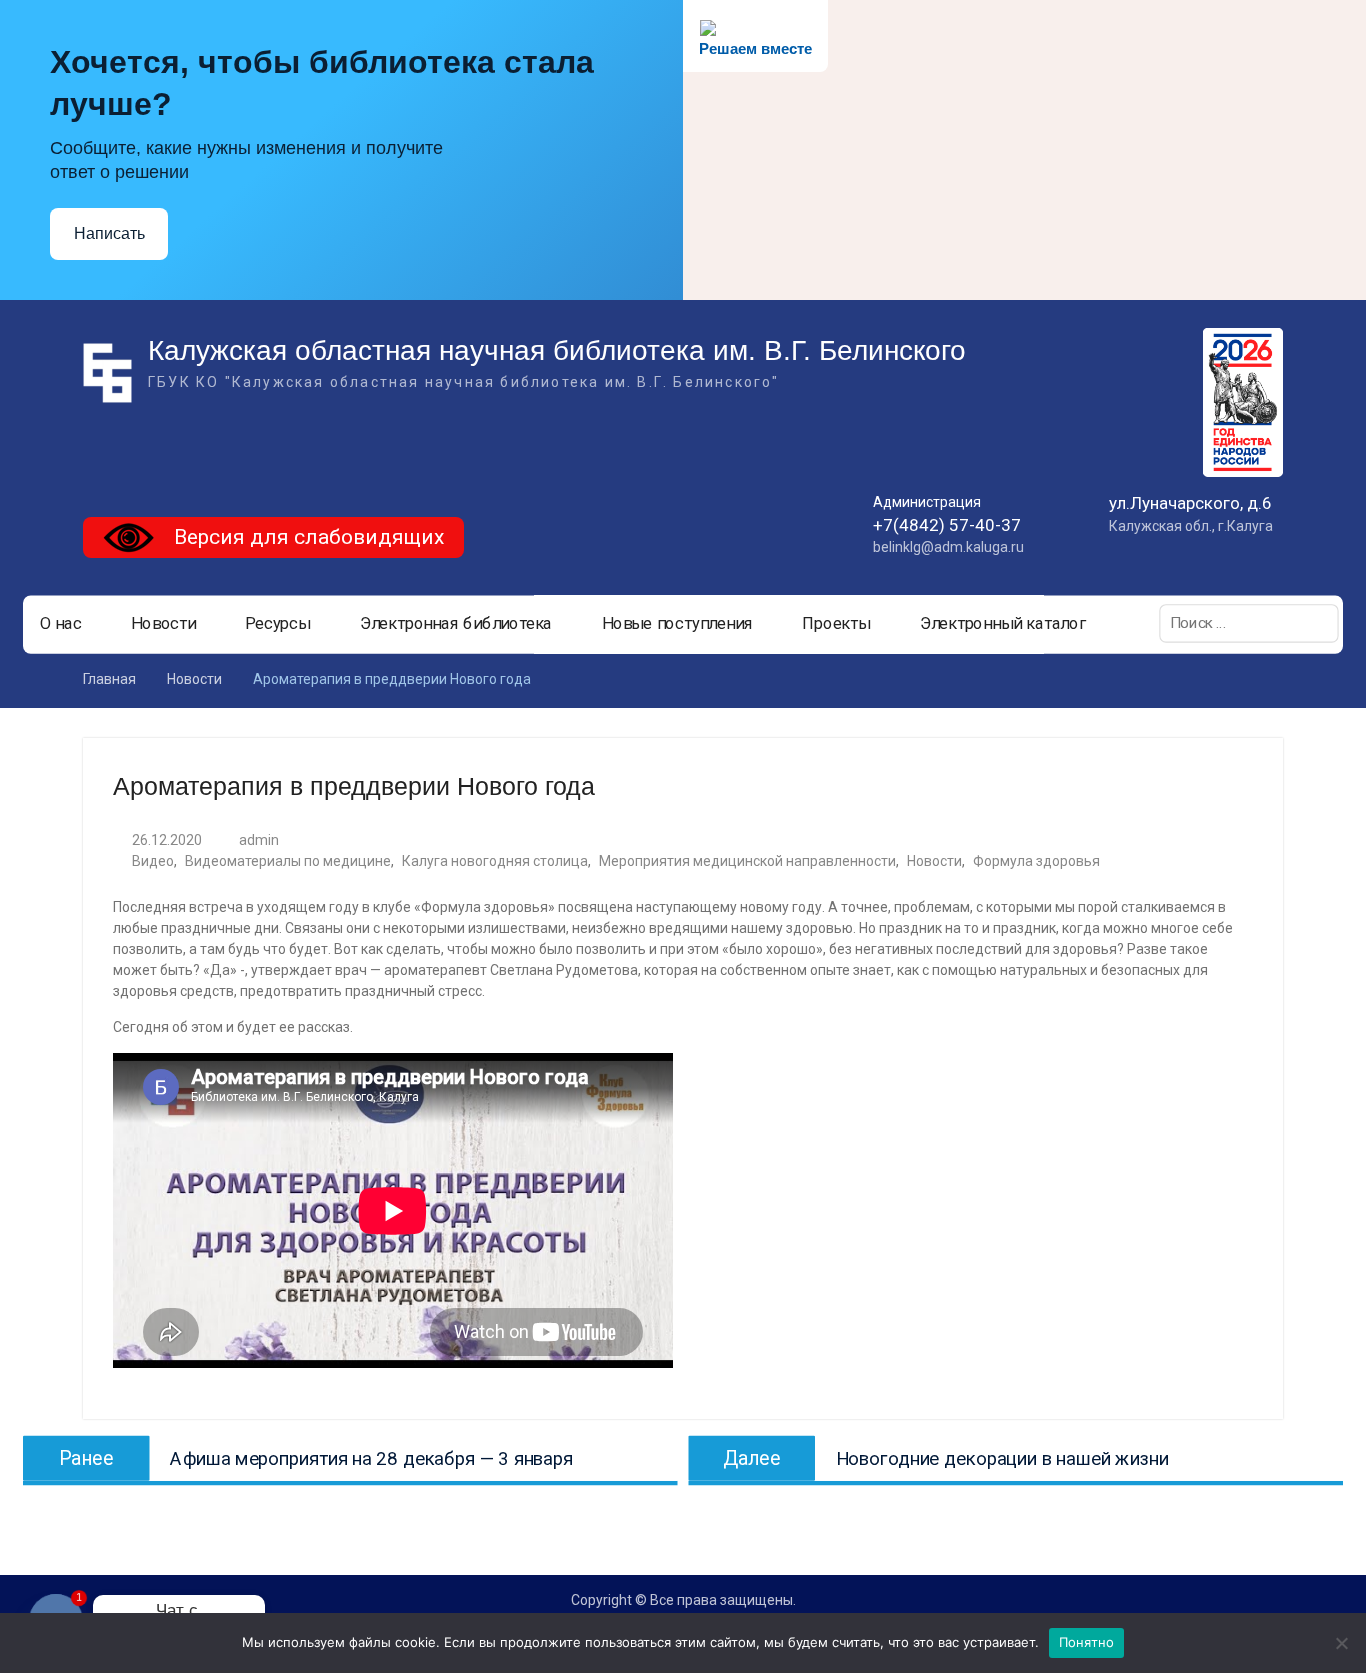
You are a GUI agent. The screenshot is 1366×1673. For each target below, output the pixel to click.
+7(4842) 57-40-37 (947, 525)
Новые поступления (677, 624)
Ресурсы (277, 624)
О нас (61, 624)
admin (259, 840)
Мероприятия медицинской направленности (747, 861)
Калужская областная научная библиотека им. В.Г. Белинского (557, 350)
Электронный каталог (1003, 624)
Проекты (836, 624)
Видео (153, 861)
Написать (109, 233)
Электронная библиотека (456, 624)
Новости (163, 624)
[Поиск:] (1249, 623)
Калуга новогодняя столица (495, 861)
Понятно (1087, 1642)
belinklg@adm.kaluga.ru (948, 547)
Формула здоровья (1036, 861)
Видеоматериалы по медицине (288, 861)
